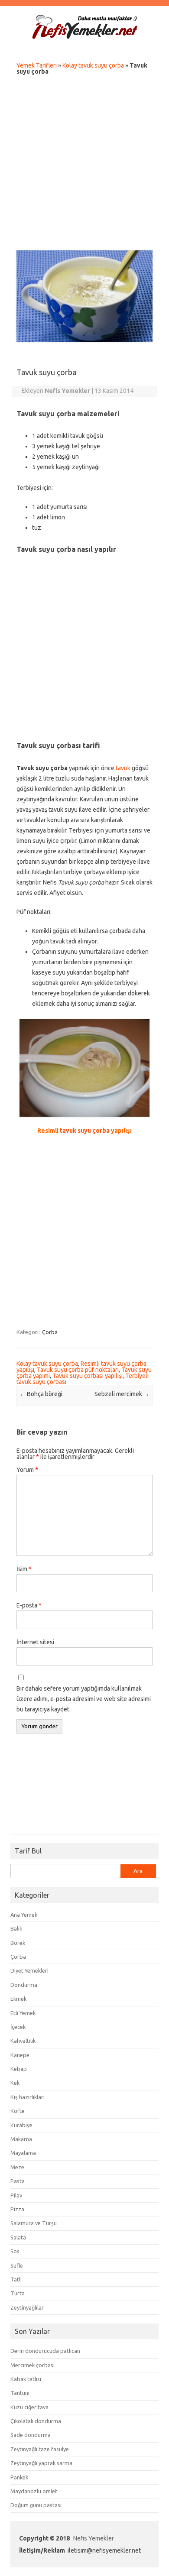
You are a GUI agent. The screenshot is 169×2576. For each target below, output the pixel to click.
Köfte (18, 2111)
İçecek (18, 2027)
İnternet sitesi (35, 1642)
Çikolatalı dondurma (36, 2421)
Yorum (27, 1470)
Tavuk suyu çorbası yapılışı (88, 1376)
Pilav (16, 2195)
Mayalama (23, 2153)
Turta (18, 2293)
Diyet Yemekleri (29, 1970)
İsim (24, 1569)
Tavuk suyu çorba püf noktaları (78, 1370)
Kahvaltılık (23, 2041)
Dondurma (24, 1985)
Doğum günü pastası (36, 2505)
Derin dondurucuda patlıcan (45, 2351)
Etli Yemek (23, 2013)
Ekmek (18, 1999)
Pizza (17, 2209)
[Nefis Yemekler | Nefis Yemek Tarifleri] (84, 37)
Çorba (50, 1332)
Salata (18, 2237)
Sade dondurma (31, 2435)
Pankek (19, 2477)
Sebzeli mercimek (122, 1394)
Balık (16, 1928)
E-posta (29, 1605)
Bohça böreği (41, 1394)
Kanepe (20, 2055)
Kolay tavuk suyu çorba (93, 65)
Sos (15, 2251)
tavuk (123, 768)
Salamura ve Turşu (34, 2223)
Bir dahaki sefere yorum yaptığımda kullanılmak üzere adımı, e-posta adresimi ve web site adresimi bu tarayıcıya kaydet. (84, 1699)
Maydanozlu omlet (34, 2491)
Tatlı (16, 2279)
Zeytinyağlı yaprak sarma (41, 2463)
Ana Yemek (24, 1915)
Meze (17, 2167)
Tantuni (20, 2393)
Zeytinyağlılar (27, 2307)
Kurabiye (21, 2125)
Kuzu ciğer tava (29, 2407)
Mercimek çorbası (32, 2365)
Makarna (21, 2139)
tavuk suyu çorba (85, 1131)
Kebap (19, 2069)
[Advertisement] (84, 165)
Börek (18, 1943)
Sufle (17, 2265)
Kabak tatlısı (26, 2379)
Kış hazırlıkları (28, 2097)
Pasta (18, 2181)
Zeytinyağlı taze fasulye (40, 2449)
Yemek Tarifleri (37, 65)
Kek (15, 2083)
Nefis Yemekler (94, 2538)
